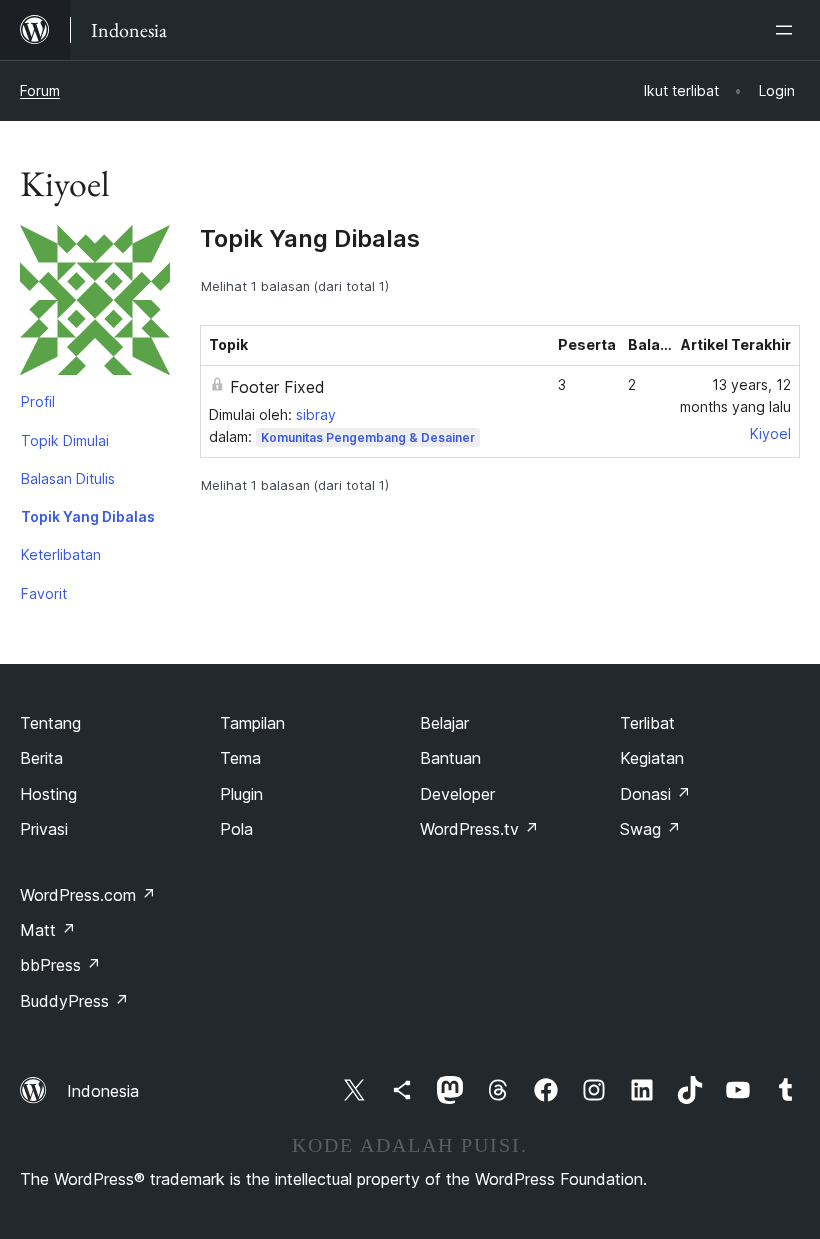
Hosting (48, 794)
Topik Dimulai (65, 440)
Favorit (44, 593)
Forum (40, 90)
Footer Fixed (277, 387)
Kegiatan (652, 758)
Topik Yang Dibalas (88, 516)
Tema (240, 758)
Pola (236, 829)
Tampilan (252, 723)
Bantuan (450, 758)
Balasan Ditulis (68, 478)
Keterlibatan (61, 554)
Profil (38, 401)
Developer (457, 794)
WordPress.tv (479, 829)
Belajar (444, 723)
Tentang (50, 723)
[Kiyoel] (95, 304)
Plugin (241, 794)
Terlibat (647, 723)
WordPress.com (88, 895)
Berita (41, 758)
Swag (650, 829)
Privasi (44, 829)
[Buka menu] (788, 30)
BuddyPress (74, 1001)
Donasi (655, 794)
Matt (48, 930)
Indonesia (103, 1091)
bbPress (60, 965)
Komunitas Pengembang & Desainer (368, 437)
